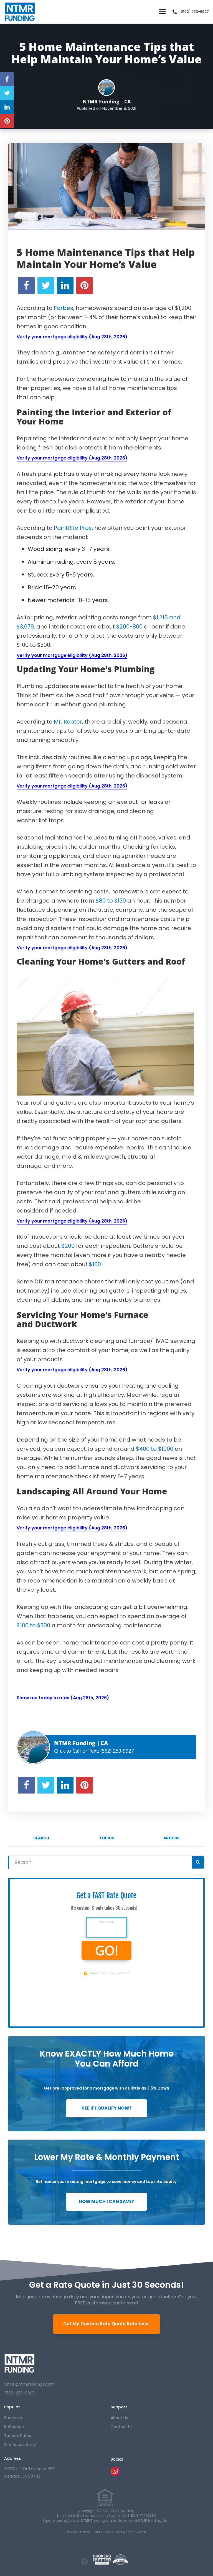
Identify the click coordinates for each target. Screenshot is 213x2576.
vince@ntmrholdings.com (29, 2384)
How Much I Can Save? (106, 2201)
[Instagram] (115, 2474)
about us (119, 2418)
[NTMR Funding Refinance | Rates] (20, 2363)
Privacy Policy (78, 2532)
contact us (122, 2427)
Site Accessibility (20, 2445)
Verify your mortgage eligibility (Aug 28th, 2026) (72, 337)
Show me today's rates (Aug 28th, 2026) (63, 1698)
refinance (14, 2427)
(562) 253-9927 (195, 12)
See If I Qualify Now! (106, 2108)
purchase (13, 2418)
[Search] (198, 1862)
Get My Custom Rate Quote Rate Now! (106, 2324)
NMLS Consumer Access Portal (120, 2532)
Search (41, 1838)
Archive (172, 1838)
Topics (107, 1838)
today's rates (18, 2436)
